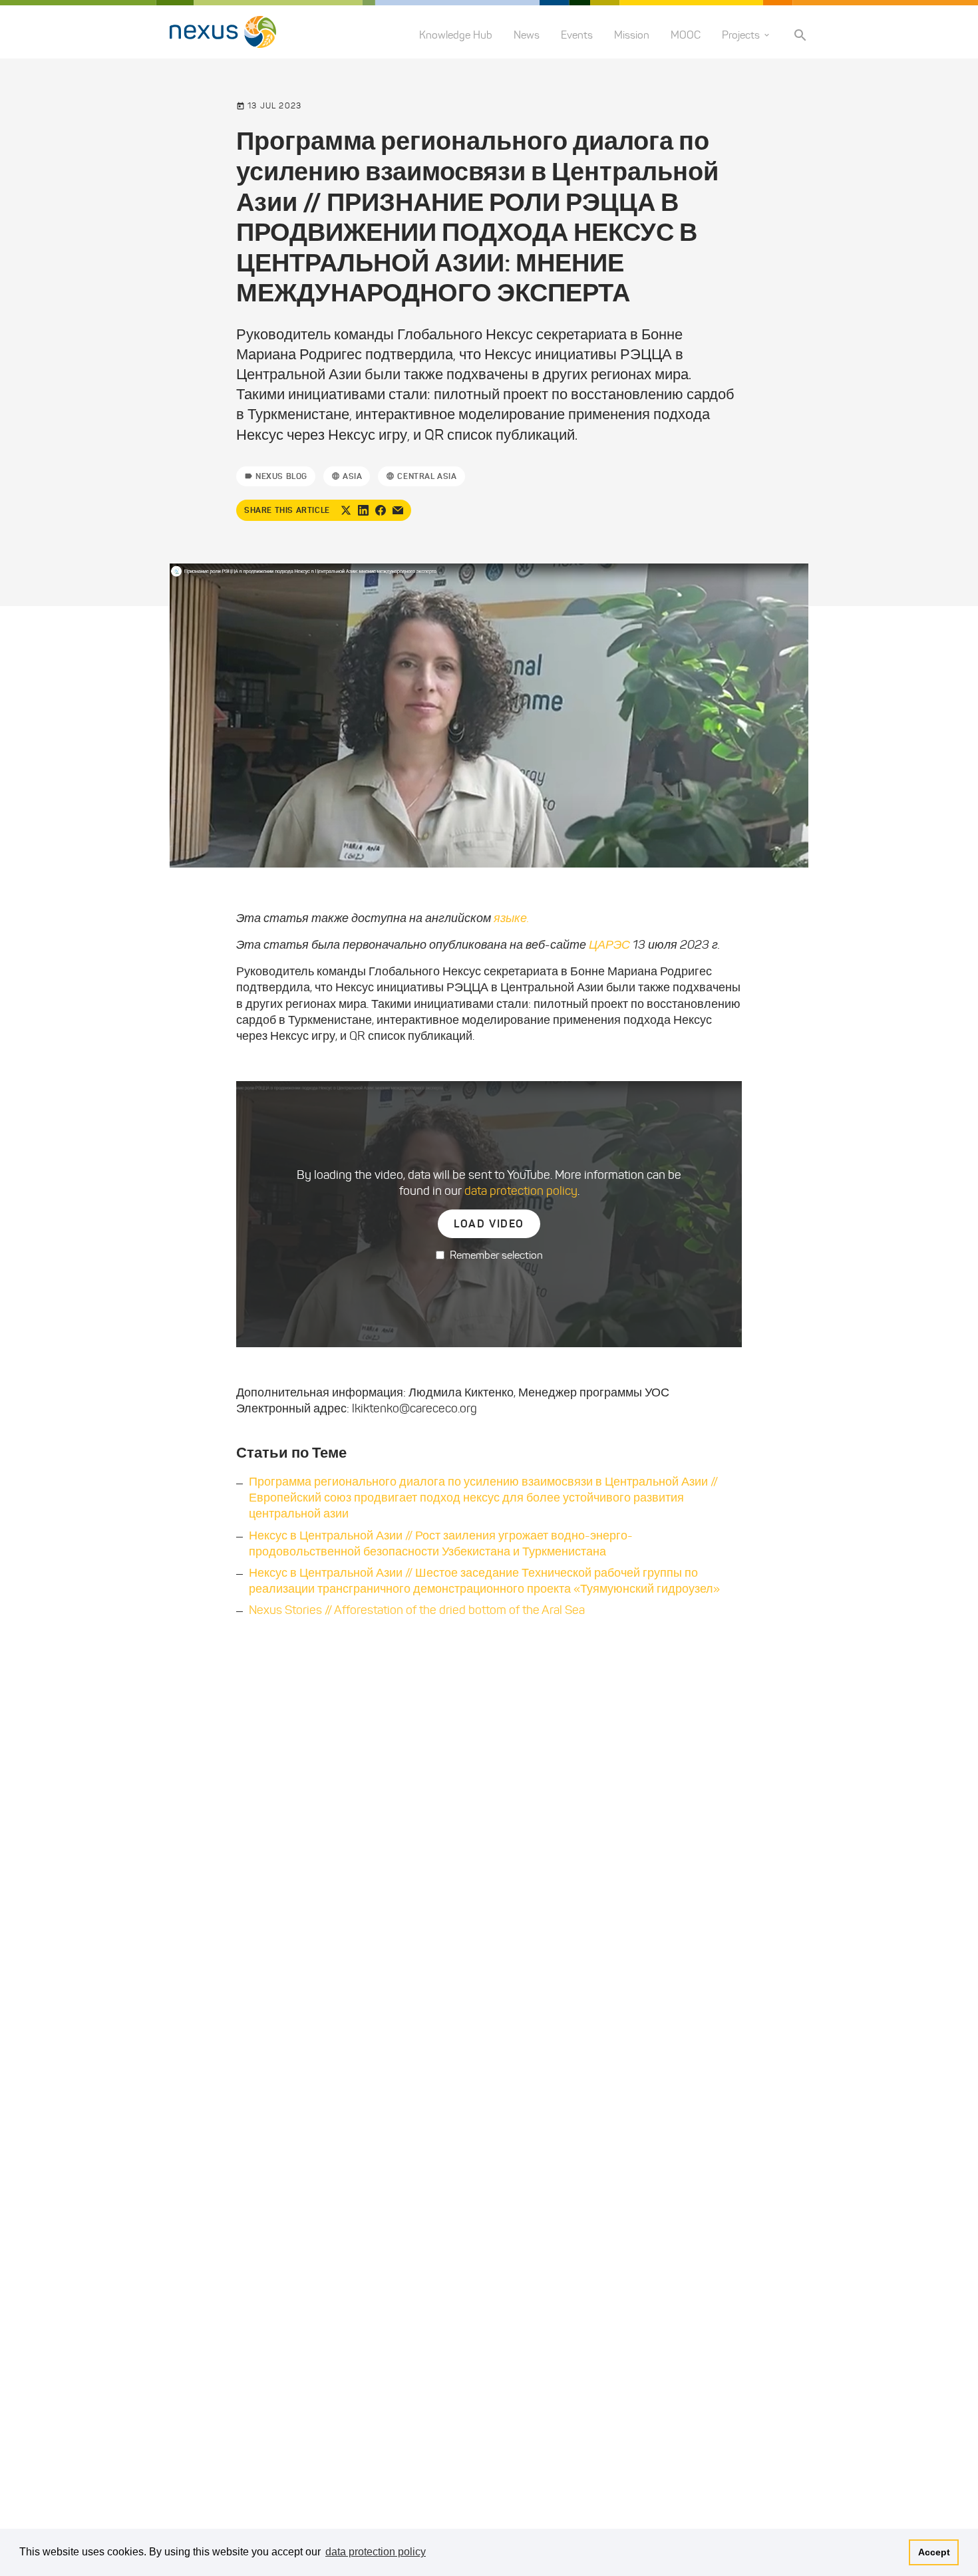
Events (577, 35)
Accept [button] (934, 2552)
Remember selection (496, 1255)
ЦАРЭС (609, 945)
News (527, 35)
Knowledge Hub (456, 35)
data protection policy (521, 1191)
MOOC (686, 35)
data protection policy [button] (376, 2552)
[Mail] (398, 510)
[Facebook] (381, 510)
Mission (632, 35)
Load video (489, 1223)
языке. (510, 918)
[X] (346, 510)
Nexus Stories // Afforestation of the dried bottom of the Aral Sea (417, 1610)
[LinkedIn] (363, 510)
